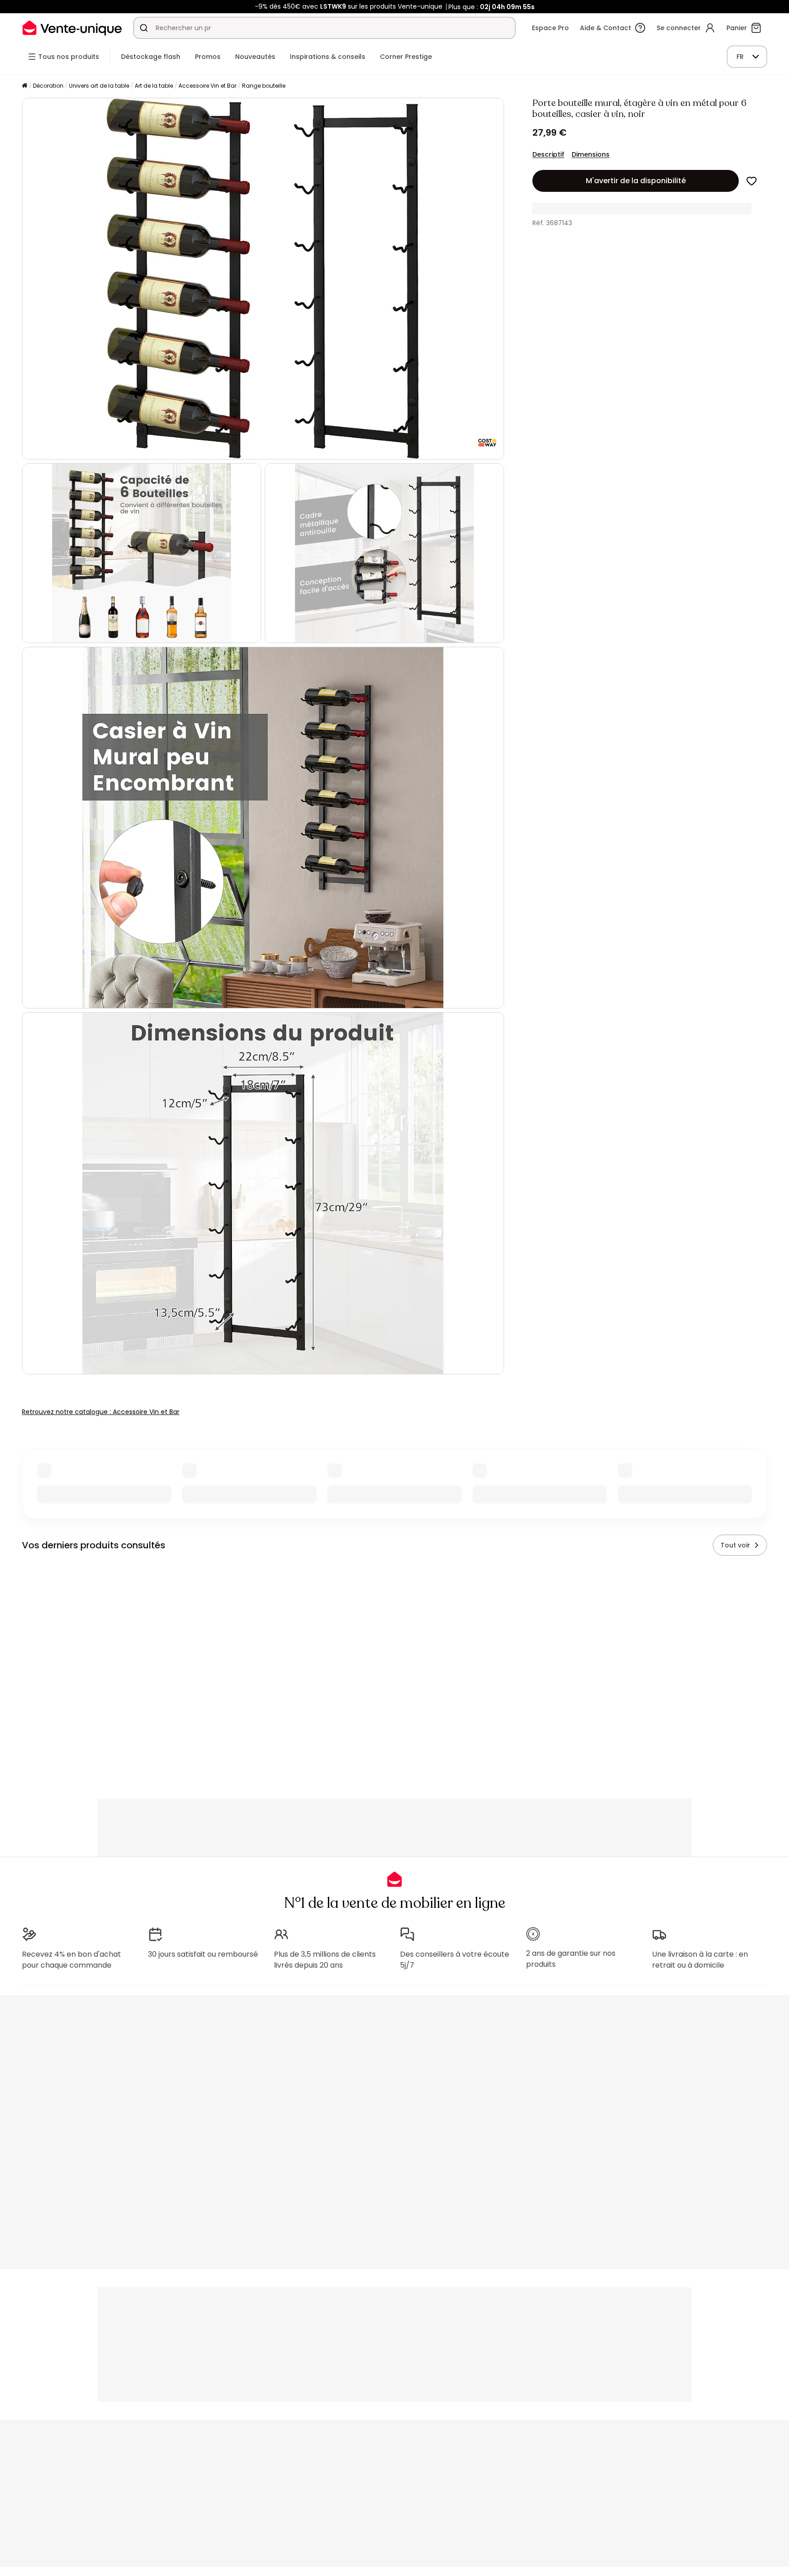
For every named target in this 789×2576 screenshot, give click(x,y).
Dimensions (591, 154)
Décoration (48, 86)
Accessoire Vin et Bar (208, 86)
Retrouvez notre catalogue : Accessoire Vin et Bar (101, 1412)
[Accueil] (25, 86)
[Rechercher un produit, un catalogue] (144, 28)
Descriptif (548, 154)
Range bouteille (264, 86)
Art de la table (154, 86)
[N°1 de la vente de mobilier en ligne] (72, 28)
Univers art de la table (99, 86)
